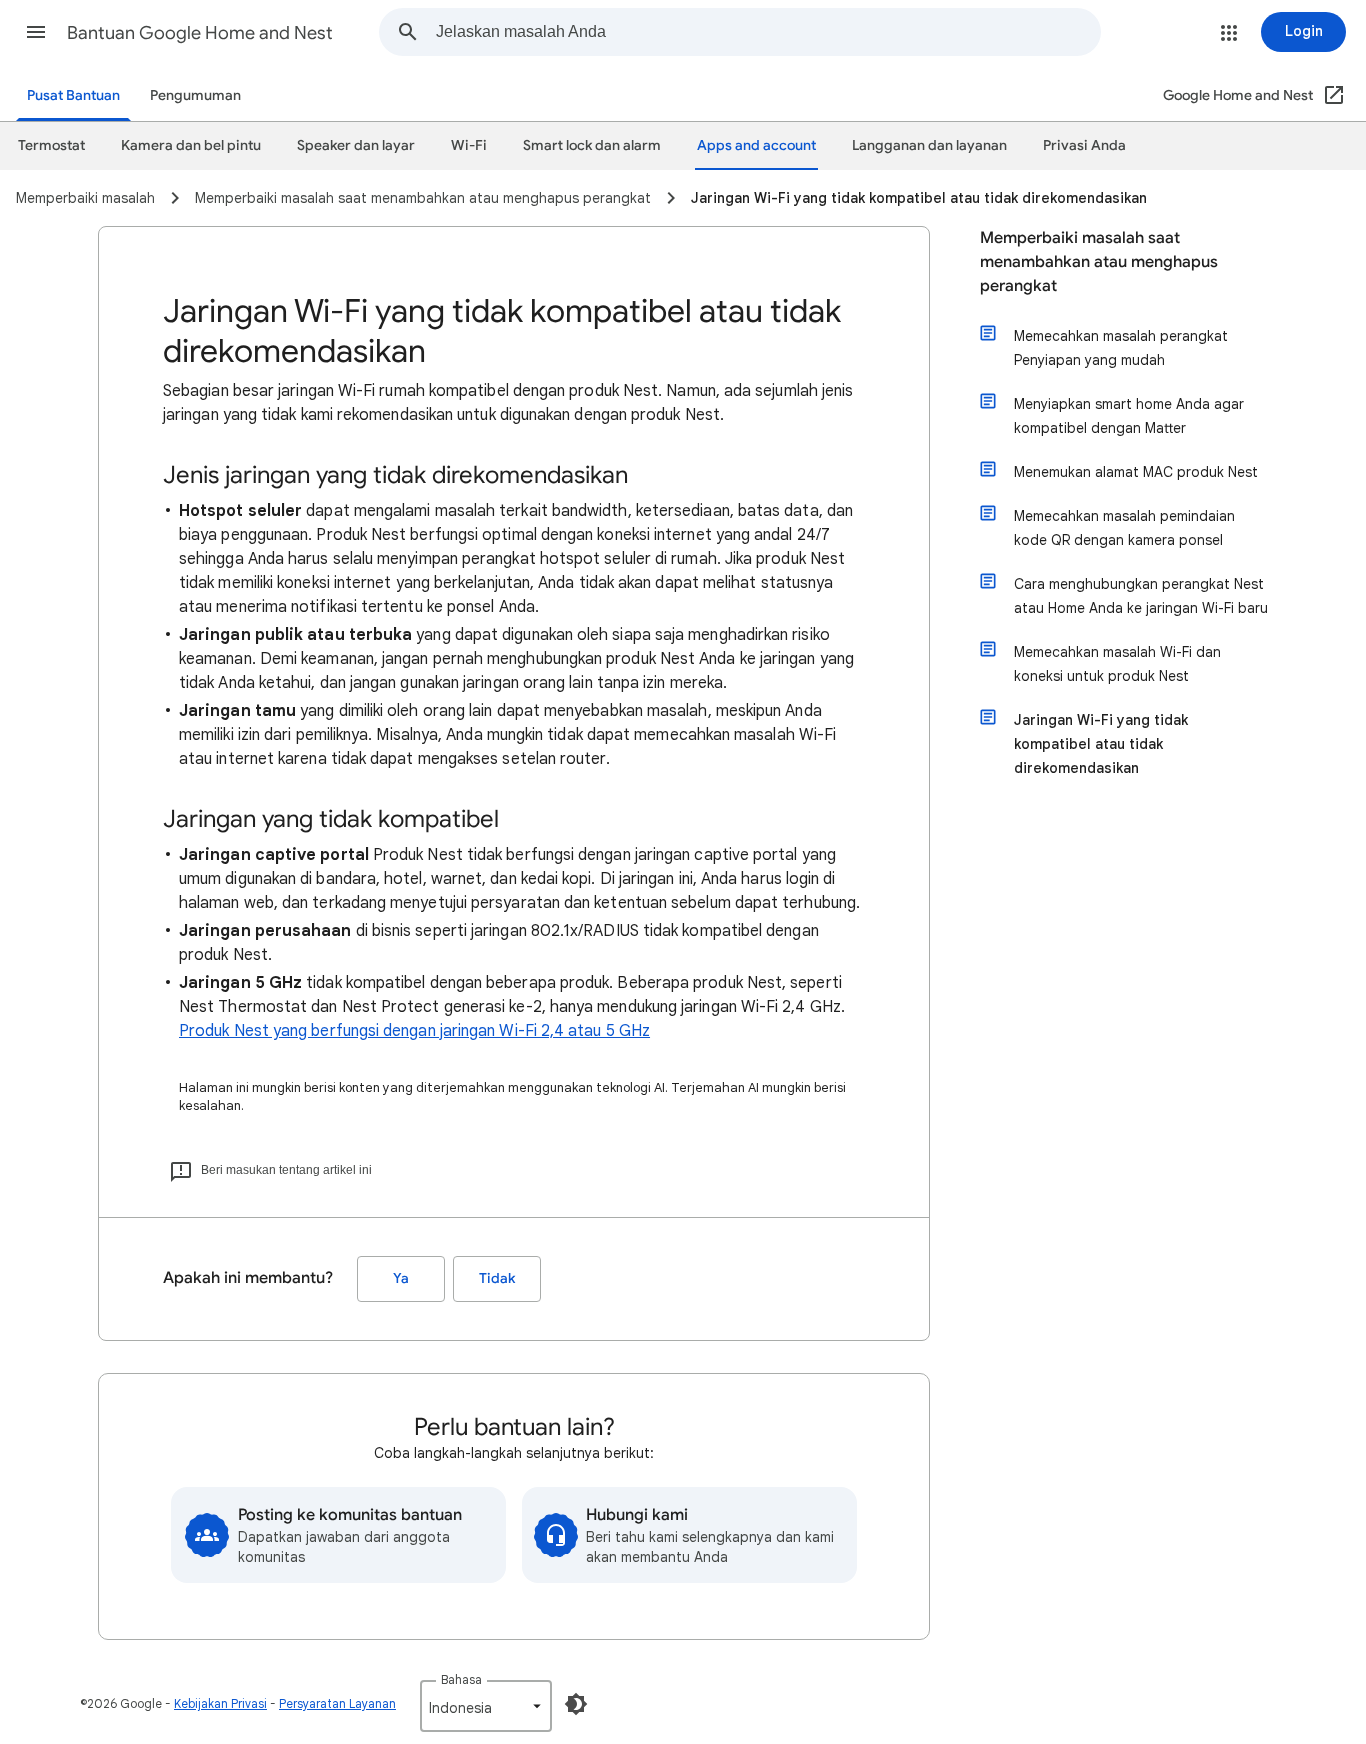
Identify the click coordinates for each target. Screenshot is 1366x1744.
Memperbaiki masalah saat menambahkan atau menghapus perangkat (1099, 262)
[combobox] (768, 32)
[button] (36, 32)
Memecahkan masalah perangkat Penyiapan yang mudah (1121, 348)
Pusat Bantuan (73, 95)
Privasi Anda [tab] (1084, 145)
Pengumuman (195, 95)
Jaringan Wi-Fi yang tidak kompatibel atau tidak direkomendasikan (1101, 744)
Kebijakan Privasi (220, 1703)
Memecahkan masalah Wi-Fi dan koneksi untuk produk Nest (1117, 664)
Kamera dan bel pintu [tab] (191, 145)
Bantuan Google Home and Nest (200, 33)
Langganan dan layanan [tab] (929, 145)
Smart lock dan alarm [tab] (592, 145)
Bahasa (461, 1679)
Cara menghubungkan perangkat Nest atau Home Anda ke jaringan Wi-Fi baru (1141, 596)
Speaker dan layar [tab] (356, 145)
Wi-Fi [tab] (469, 145)
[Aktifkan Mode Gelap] (576, 1704)
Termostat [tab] (51, 145)
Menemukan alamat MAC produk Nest (1136, 472)
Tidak (497, 1278)
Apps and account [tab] (756, 145)
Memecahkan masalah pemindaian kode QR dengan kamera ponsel (1124, 528)
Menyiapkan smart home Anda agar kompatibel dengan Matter (1129, 416)
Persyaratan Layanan (337, 1703)
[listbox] (486, 1706)
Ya (401, 1278)
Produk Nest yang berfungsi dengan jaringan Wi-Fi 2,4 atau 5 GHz (414, 1031)
